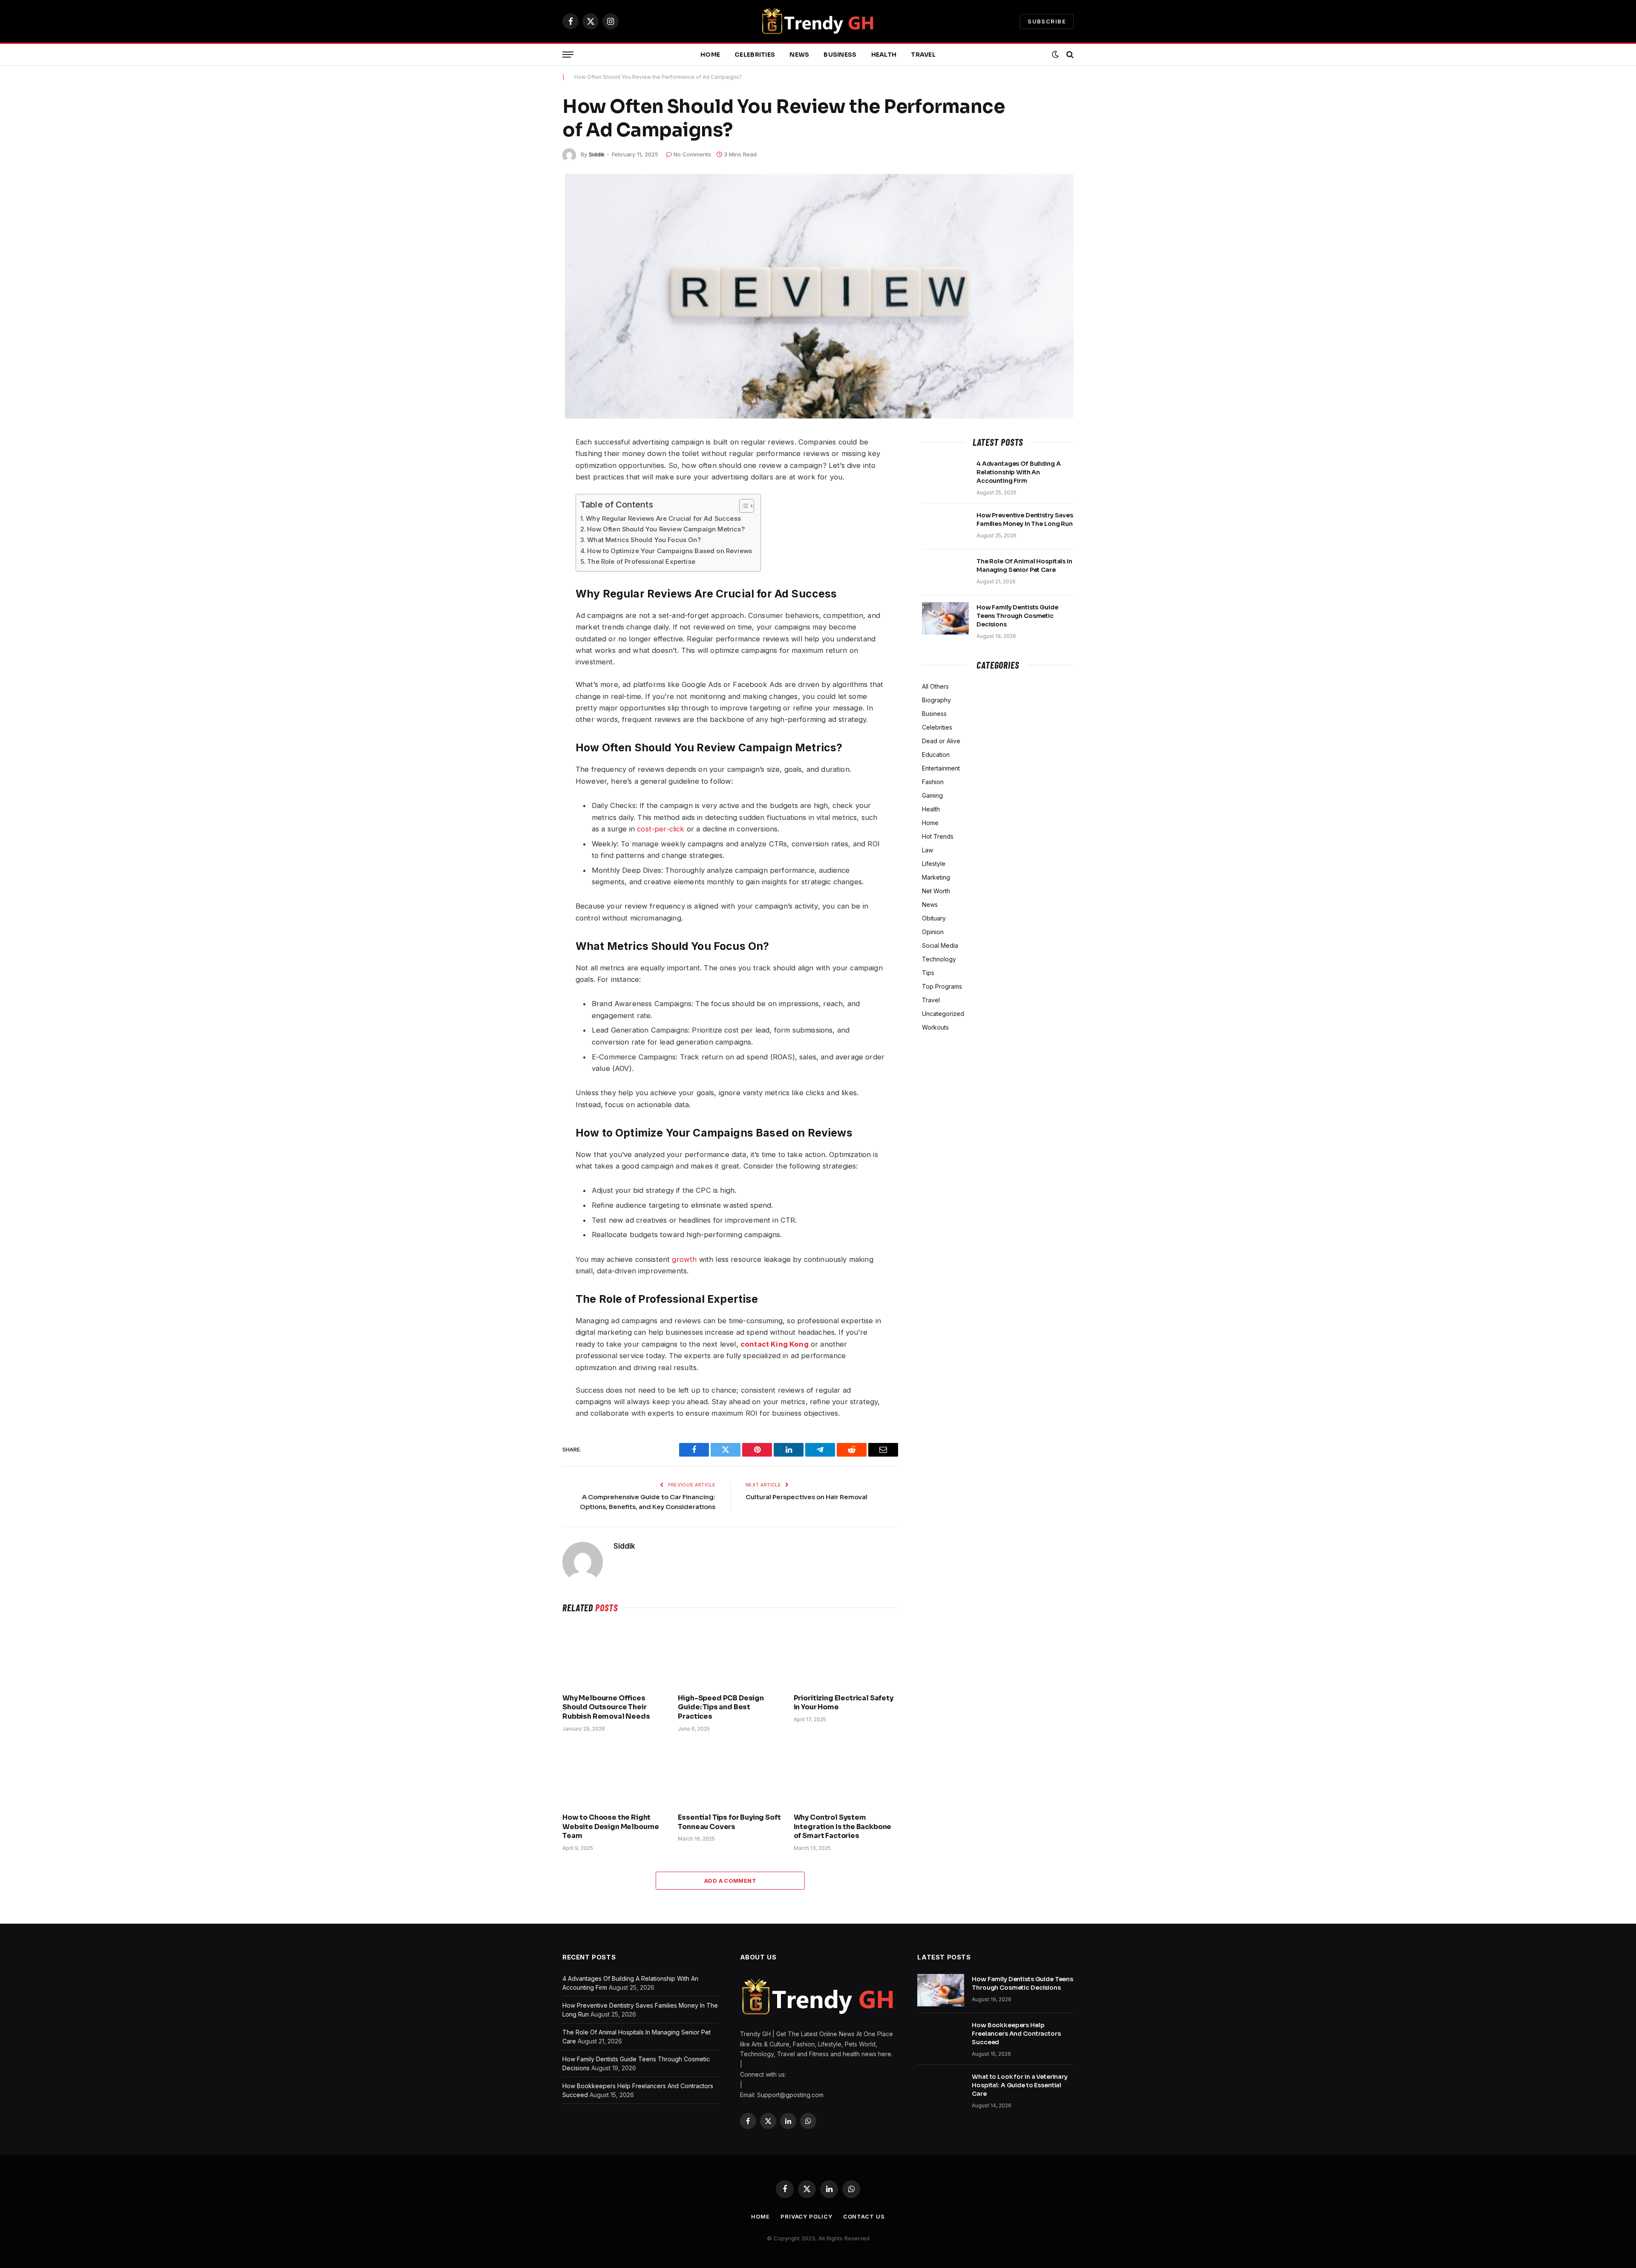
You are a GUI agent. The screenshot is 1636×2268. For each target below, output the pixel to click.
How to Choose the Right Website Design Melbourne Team (611, 1827)
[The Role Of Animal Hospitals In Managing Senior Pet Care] (945, 572)
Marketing (936, 877)
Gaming (932, 795)
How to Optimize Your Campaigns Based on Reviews (670, 551)
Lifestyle (934, 864)
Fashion (933, 782)
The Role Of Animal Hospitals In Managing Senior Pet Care (1024, 566)
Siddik (597, 154)
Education (936, 755)
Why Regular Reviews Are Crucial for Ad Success (663, 518)
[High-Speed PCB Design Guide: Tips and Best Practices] (730, 1656)
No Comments (692, 154)
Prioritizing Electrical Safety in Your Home (844, 1703)
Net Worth (936, 891)
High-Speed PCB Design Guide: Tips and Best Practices (721, 1707)
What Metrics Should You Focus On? (644, 540)
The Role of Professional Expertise (641, 561)
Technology (939, 959)
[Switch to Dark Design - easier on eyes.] (1055, 55)
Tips (928, 973)
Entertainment (941, 768)
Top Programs (942, 986)
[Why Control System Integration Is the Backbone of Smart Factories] (846, 1775)
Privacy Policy (806, 2216)
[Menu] (568, 55)
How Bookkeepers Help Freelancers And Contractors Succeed (1016, 2034)
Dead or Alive (941, 741)
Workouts (935, 1027)
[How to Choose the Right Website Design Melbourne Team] (615, 1775)
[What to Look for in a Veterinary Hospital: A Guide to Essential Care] (941, 2088)
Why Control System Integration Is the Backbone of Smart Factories (843, 1827)
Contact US (864, 2216)
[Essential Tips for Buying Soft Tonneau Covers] (730, 1775)
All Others (935, 686)
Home (710, 55)
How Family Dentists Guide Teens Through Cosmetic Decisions (1017, 616)
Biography (936, 700)
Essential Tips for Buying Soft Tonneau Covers (729, 1822)
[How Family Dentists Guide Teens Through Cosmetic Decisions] (945, 618)
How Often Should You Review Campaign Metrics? (666, 529)
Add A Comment (730, 1881)
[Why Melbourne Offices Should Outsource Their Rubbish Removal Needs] (615, 1656)
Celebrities (755, 55)
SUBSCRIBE (1047, 21)
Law (927, 850)
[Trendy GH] (818, 21)
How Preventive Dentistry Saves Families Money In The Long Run (1025, 519)
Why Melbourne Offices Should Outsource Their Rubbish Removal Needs (606, 1707)
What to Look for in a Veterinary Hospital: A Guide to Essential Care (1020, 2085)
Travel (923, 55)
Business (840, 55)
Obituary (934, 918)
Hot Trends (938, 836)
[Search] (1069, 55)
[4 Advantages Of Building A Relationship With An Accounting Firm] (945, 475)
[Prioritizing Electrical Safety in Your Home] (846, 1656)
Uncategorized (943, 1014)
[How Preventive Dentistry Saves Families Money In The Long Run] (945, 526)
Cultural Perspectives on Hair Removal (806, 1497)
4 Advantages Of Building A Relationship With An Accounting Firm (1018, 472)
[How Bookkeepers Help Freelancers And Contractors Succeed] (941, 2036)
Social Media (940, 945)
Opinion (933, 932)
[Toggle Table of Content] (742, 506)
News (799, 55)
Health (884, 55)
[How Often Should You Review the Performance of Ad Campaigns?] (818, 296)
